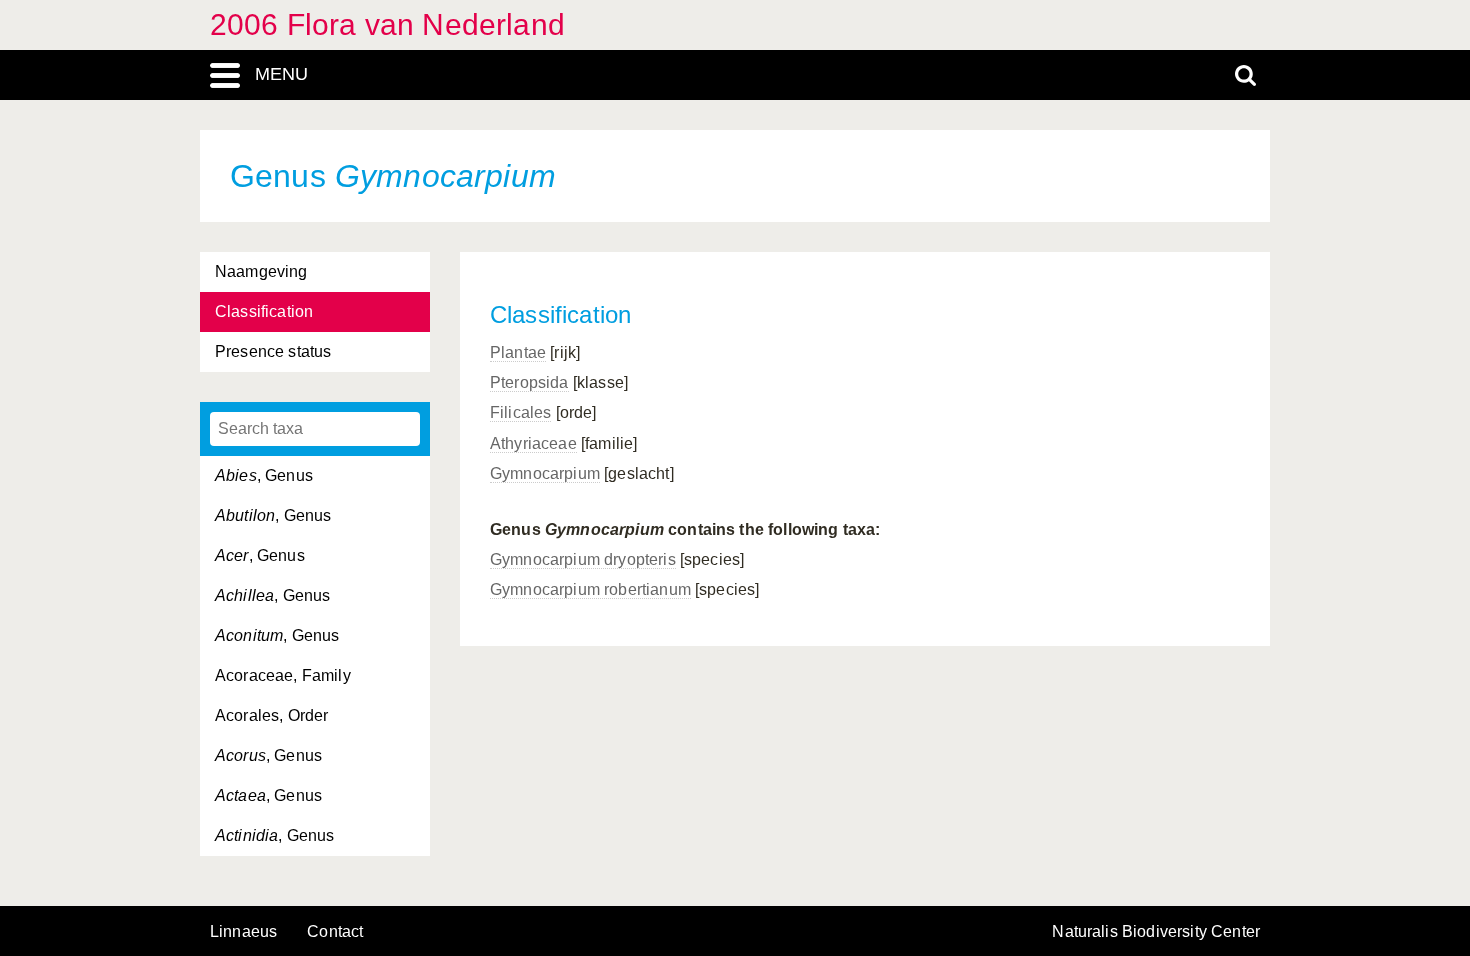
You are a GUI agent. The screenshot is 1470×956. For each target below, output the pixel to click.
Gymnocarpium (545, 473)
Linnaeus (243, 932)
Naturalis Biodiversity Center (1156, 932)
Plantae (518, 352)
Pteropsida (529, 382)
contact (335, 931)
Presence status (273, 351)
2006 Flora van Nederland (387, 24)
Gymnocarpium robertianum (590, 589)
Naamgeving (261, 271)
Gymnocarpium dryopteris (583, 559)
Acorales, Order (271, 715)
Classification (264, 311)
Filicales (520, 412)
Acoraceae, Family (283, 675)
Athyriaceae (533, 443)
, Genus (264, 475)
